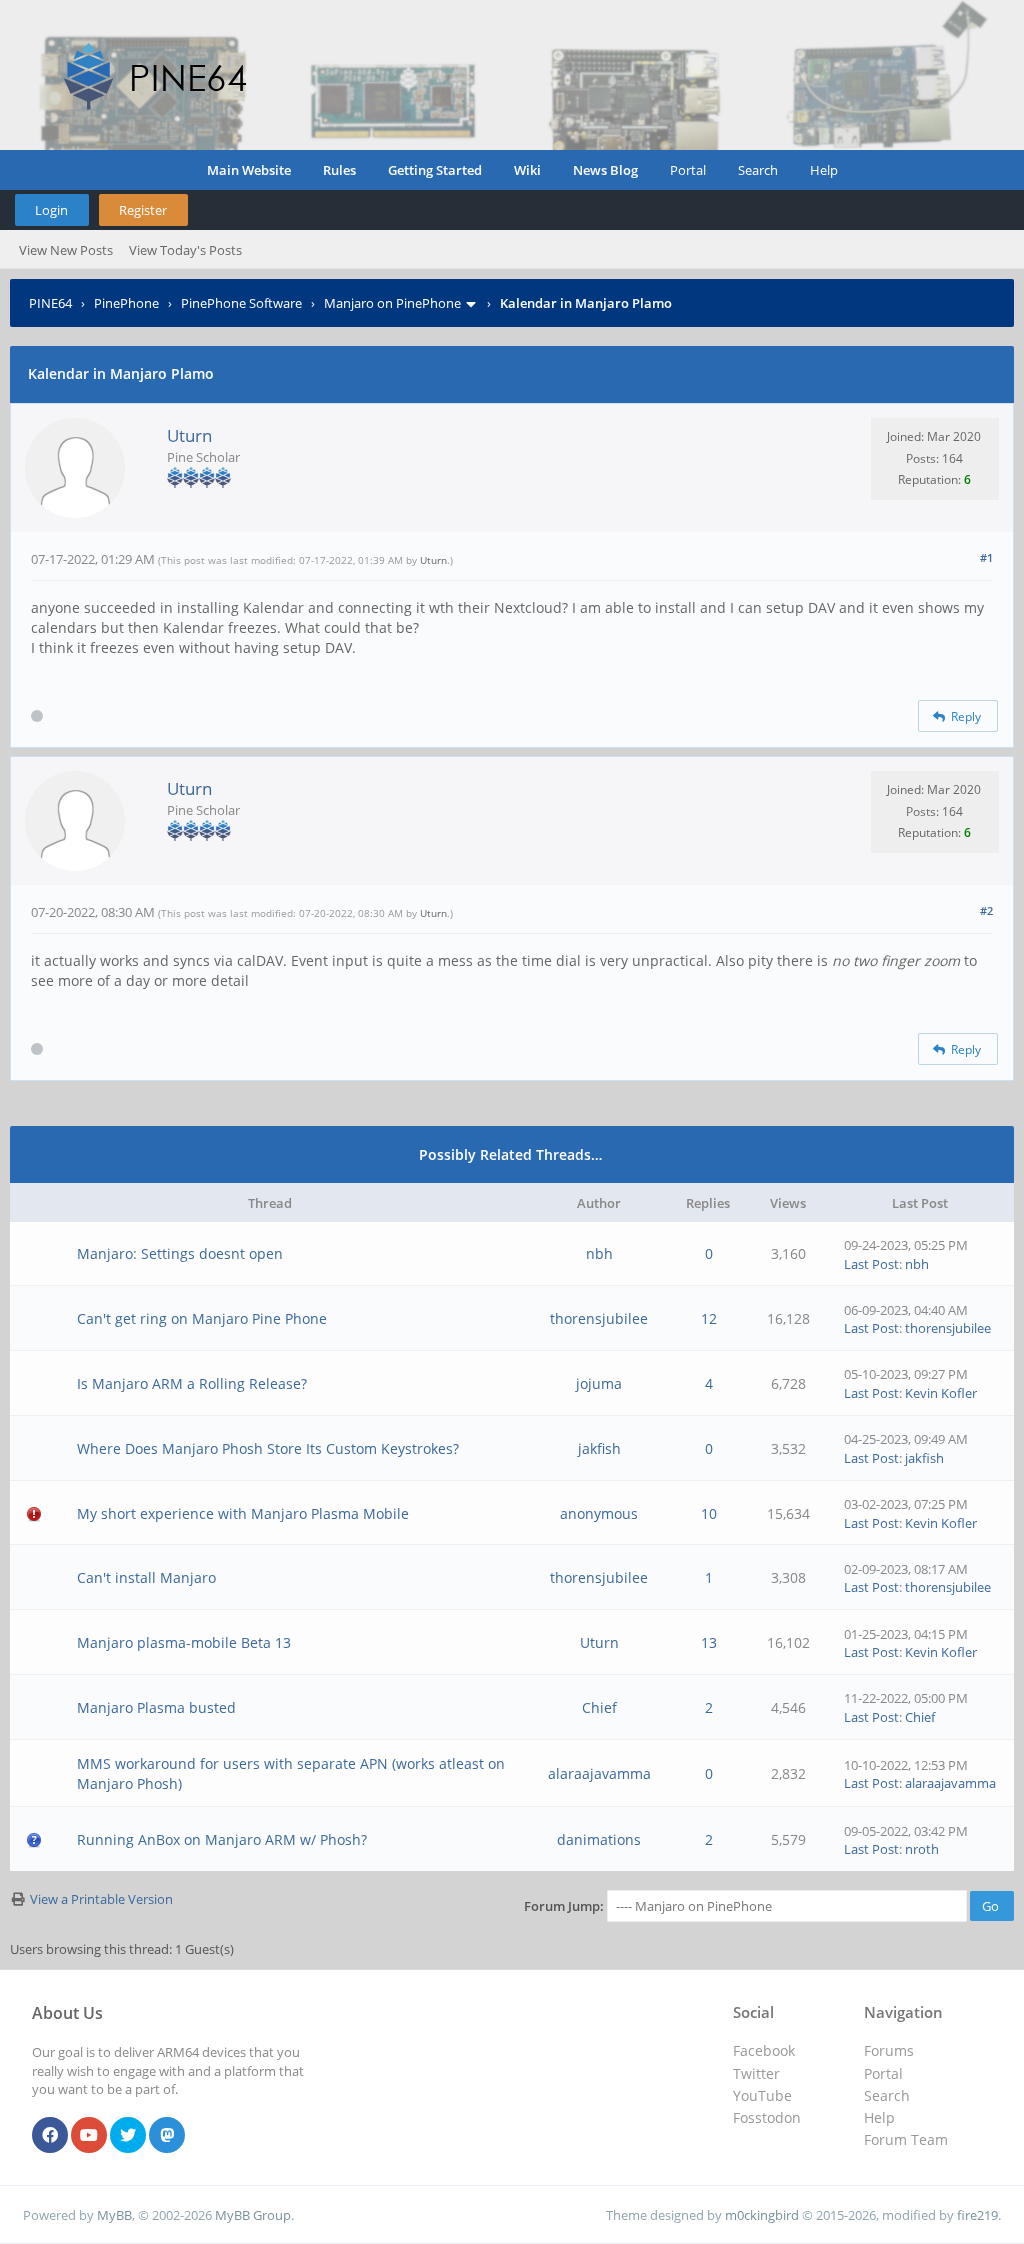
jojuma (599, 1383)
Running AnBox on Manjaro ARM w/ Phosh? (222, 1839)
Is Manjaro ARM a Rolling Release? (192, 1383)
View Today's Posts (185, 250)
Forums (889, 2050)
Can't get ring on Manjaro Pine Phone (202, 1318)
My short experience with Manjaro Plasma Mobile (243, 1513)
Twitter (756, 2073)
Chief (599, 1707)
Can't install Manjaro (146, 1577)
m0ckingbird (762, 2215)
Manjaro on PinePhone (392, 303)
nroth (922, 1849)
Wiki (527, 170)
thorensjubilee (599, 1318)
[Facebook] (50, 2136)
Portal (688, 170)
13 (709, 1642)
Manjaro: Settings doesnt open (180, 1253)
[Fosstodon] (167, 2136)
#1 (986, 557)
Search (758, 170)
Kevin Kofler (941, 1393)
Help (824, 170)
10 (709, 1513)
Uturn (189, 435)
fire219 (977, 2215)
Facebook (764, 2050)
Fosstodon (767, 2117)
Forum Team (906, 2139)
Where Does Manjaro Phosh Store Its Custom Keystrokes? (268, 1448)
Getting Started (435, 170)
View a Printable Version (101, 1899)
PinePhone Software (241, 303)
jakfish (599, 1448)
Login (51, 210)
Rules (339, 170)
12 (709, 1318)
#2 (986, 910)
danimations (599, 1839)
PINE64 (50, 303)
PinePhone (126, 303)
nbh (599, 1253)
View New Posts (66, 250)
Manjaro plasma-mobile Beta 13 (184, 1642)
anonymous (599, 1513)
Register (143, 210)
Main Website (249, 170)
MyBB (114, 2215)
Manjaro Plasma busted (156, 1707)
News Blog (605, 170)
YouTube (762, 2095)
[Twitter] (128, 2136)
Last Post (871, 1264)
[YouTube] (89, 2136)
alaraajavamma (599, 1773)
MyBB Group (253, 2215)
